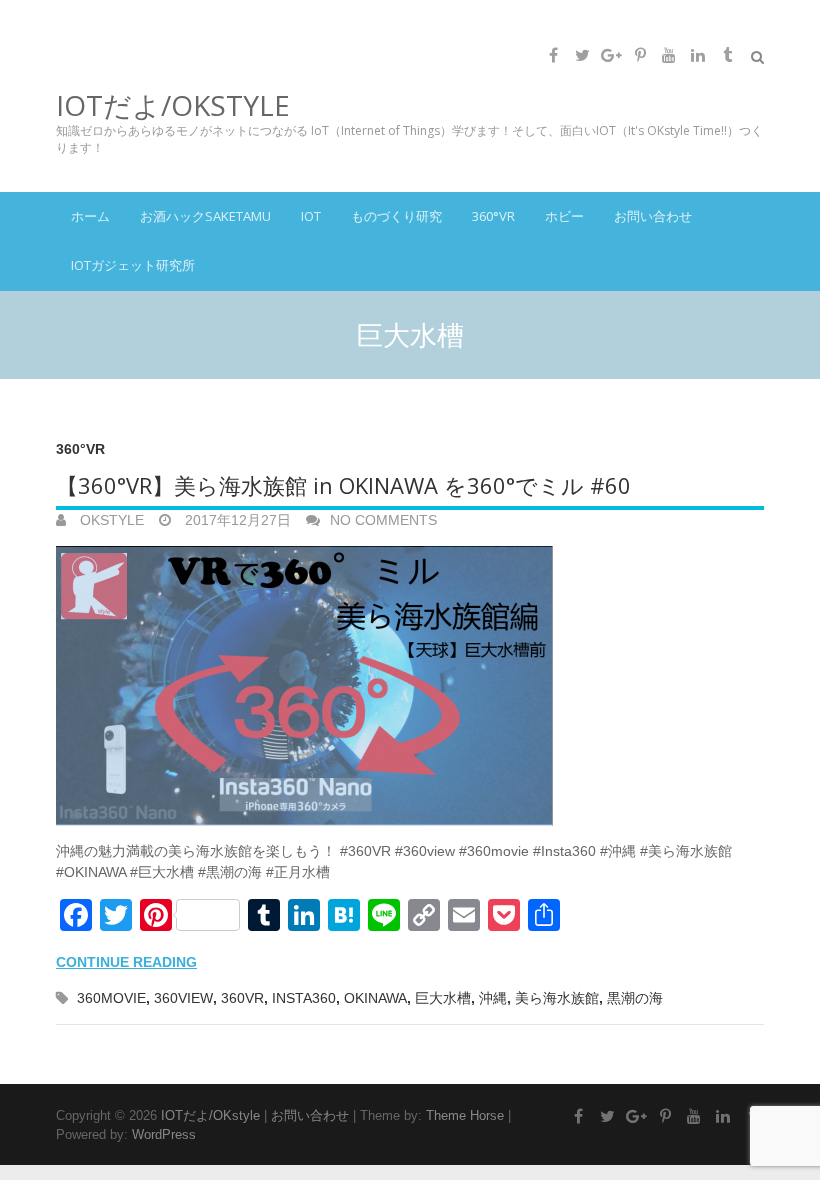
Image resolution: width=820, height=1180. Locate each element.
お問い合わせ (653, 216)
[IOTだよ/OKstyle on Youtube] (669, 55)
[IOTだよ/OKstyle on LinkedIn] (698, 55)
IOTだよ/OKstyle (173, 105)
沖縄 (493, 998)
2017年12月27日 (236, 520)
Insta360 (304, 998)
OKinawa (375, 998)
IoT (311, 216)
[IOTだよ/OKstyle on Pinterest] (640, 55)
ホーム (90, 216)
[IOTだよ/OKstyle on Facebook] (553, 55)
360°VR (493, 216)
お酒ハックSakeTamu (205, 216)
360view (183, 998)
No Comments (383, 520)
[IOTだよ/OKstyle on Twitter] (582, 55)
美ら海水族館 (557, 998)
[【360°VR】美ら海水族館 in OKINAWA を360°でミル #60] (410, 686)
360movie (111, 998)
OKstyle (110, 520)
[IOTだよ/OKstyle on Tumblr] (727, 55)
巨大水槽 (443, 998)
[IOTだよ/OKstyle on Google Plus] (611, 55)
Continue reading (126, 962)
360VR (242, 998)
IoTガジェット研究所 (133, 265)
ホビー (564, 216)
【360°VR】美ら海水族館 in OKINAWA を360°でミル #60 (343, 485)
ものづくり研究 (396, 216)
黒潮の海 (635, 998)
